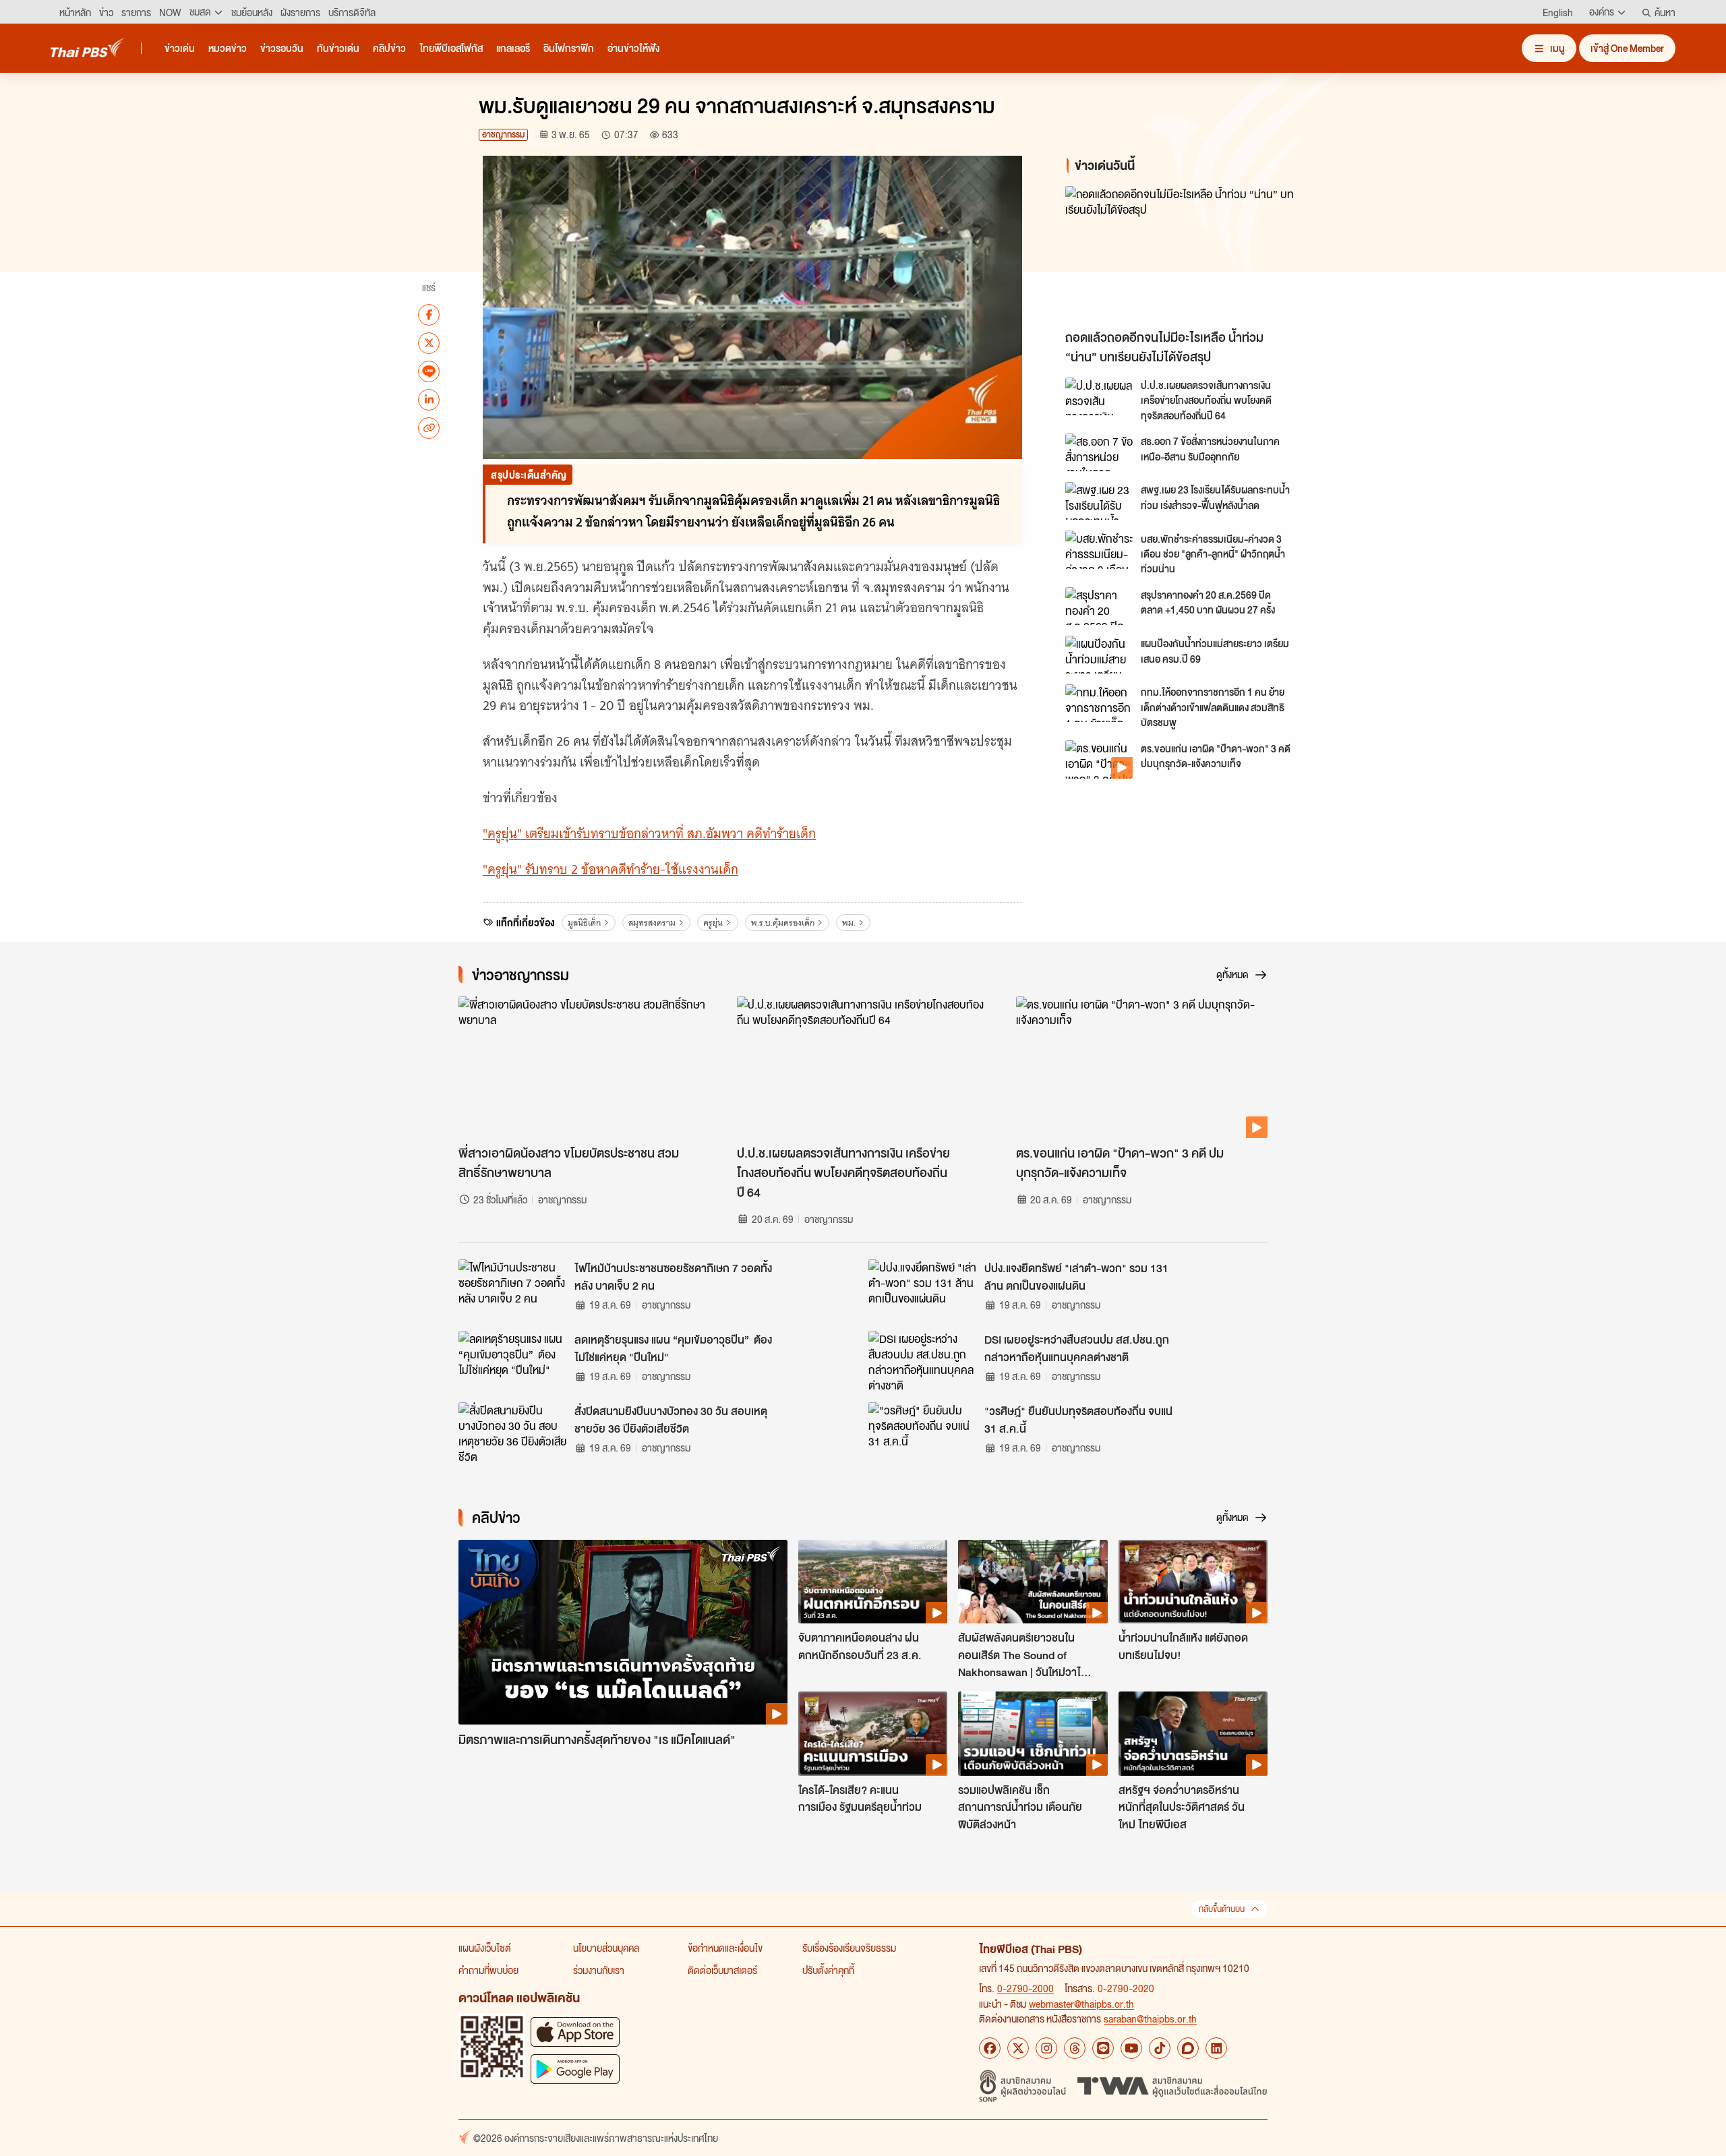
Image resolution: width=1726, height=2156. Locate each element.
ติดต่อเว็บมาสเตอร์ (722, 1970)
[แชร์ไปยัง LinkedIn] (429, 399)
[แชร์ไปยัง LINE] (429, 371)
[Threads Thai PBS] (1075, 2048)
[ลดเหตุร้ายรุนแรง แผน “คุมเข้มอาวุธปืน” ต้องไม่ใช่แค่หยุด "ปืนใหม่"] (512, 1361)
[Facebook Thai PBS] (990, 2048)
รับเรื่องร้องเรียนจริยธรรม (849, 1948)
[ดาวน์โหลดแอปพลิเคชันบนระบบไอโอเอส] (575, 2032)
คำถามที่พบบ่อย (488, 1970)
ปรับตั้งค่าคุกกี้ (828, 1970)
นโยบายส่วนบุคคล (606, 1948)
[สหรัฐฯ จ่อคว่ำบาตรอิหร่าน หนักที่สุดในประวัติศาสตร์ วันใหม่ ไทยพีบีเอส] (1193, 1733)
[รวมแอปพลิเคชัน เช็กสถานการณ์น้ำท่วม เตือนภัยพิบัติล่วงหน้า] (1033, 1733)
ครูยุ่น (713, 923)
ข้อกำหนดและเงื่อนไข (725, 1948)
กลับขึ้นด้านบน (1222, 1909)
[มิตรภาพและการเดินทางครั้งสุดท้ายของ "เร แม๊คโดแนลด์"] (623, 1633)
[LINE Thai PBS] (1103, 2048)
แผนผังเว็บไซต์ (485, 1948)
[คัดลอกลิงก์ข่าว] (429, 427)
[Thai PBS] (88, 48)
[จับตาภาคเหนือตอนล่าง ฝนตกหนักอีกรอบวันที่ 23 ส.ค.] (873, 1582)
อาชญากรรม (503, 134)
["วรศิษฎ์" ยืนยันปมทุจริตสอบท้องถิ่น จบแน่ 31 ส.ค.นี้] (922, 1433)
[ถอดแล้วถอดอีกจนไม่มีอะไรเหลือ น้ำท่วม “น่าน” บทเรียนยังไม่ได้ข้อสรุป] (1187, 254)
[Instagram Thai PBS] (1046, 2048)
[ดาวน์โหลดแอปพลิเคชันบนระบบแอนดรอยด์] (575, 2069)
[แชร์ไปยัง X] (429, 342)
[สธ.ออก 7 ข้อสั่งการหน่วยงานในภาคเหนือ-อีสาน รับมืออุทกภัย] (1099, 452)
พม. (849, 923)
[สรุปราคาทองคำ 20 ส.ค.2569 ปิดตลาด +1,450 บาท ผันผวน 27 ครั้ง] (1099, 606)
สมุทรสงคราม (652, 923)
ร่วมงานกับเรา (599, 1970)
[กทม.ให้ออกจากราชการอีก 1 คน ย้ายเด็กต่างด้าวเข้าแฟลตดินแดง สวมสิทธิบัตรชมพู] (1099, 703)
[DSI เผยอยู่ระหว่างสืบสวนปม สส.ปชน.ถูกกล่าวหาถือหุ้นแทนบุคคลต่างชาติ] (922, 1361)
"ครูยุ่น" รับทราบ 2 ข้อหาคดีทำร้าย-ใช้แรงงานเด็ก (611, 869)
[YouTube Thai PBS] (1131, 2048)
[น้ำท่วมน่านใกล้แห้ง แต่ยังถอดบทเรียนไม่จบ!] (1193, 1582)
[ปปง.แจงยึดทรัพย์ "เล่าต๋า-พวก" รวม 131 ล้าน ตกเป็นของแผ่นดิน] (922, 1290)
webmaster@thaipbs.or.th (1081, 2004)
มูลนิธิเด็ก (584, 923)
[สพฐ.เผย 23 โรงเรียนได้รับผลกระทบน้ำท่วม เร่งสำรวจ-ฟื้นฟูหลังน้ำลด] (1099, 501)
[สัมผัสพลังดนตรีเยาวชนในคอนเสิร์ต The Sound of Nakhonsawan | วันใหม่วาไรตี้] (1033, 1582)
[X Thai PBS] (1018, 2048)
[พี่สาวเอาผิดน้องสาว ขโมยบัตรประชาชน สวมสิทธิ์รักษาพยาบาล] (584, 1067)
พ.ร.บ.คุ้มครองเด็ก (783, 923)
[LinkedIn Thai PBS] (1216, 2048)
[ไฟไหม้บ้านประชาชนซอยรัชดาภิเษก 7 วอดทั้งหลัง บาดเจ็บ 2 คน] (512, 1290)
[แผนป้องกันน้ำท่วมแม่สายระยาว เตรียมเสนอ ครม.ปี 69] (1099, 655)
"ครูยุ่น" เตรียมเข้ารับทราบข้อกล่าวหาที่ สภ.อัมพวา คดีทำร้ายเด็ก (649, 834)
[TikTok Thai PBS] (1160, 2048)
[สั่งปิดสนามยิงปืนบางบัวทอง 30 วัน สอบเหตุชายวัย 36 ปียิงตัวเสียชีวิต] (512, 1433)
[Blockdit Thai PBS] (1188, 2048)
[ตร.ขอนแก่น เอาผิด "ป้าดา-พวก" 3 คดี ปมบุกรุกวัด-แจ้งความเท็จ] (1099, 759)
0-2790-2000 (1025, 1988)
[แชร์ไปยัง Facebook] (429, 314)
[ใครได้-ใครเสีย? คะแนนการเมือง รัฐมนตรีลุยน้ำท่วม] (873, 1733)
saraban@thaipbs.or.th (1150, 2018)
